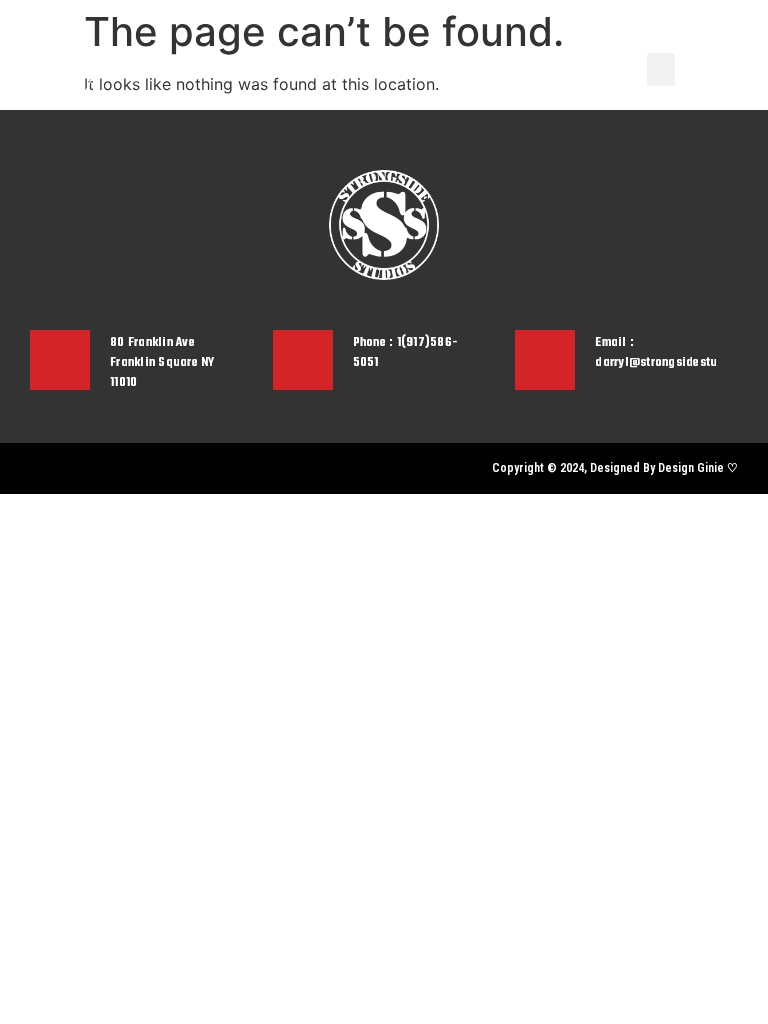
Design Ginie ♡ (698, 468)
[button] (661, 69)
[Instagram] (35, 468)
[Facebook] (70, 468)
